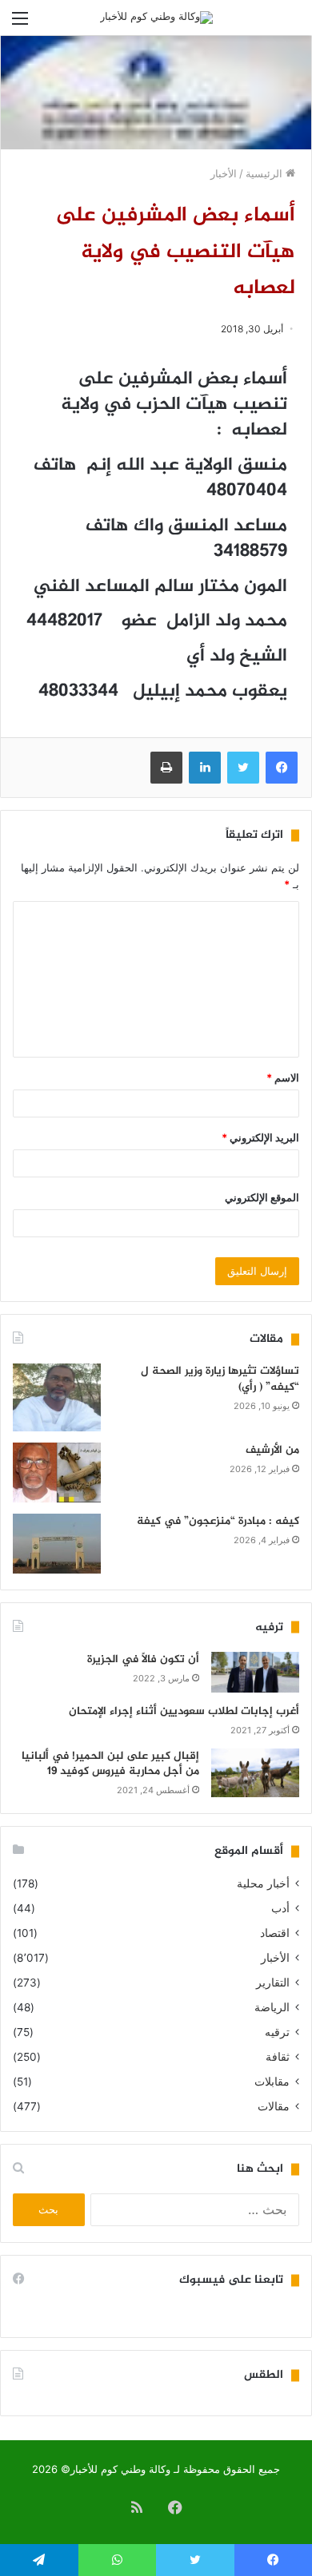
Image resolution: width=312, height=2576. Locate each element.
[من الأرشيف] (57, 1473)
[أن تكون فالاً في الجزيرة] (255, 1672)
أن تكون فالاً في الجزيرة (143, 1659)
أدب (280, 1908)
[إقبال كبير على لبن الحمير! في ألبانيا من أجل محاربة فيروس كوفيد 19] (255, 1773)
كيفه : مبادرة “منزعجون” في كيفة (218, 1521)
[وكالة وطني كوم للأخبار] (156, 18)
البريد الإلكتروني (260, 1137)
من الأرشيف (272, 1450)
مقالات (274, 2106)
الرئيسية (266, 173)
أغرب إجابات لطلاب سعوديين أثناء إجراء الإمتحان (184, 1711)
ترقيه (277, 2032)
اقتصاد (275, 1933)
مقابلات (272, 2082)
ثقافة (278, 2057)
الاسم (283, 1078)
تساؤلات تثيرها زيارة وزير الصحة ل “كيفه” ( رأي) (220, 1379)
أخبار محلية (263, 1883)
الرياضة (272, 2007)
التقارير (273, 1983)
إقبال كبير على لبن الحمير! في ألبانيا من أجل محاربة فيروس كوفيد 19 (110, 1764)
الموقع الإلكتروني (262, 1197)
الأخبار (224, 173)
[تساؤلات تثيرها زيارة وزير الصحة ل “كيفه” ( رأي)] (57, 1397)
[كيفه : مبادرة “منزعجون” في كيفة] (57, 1544)
